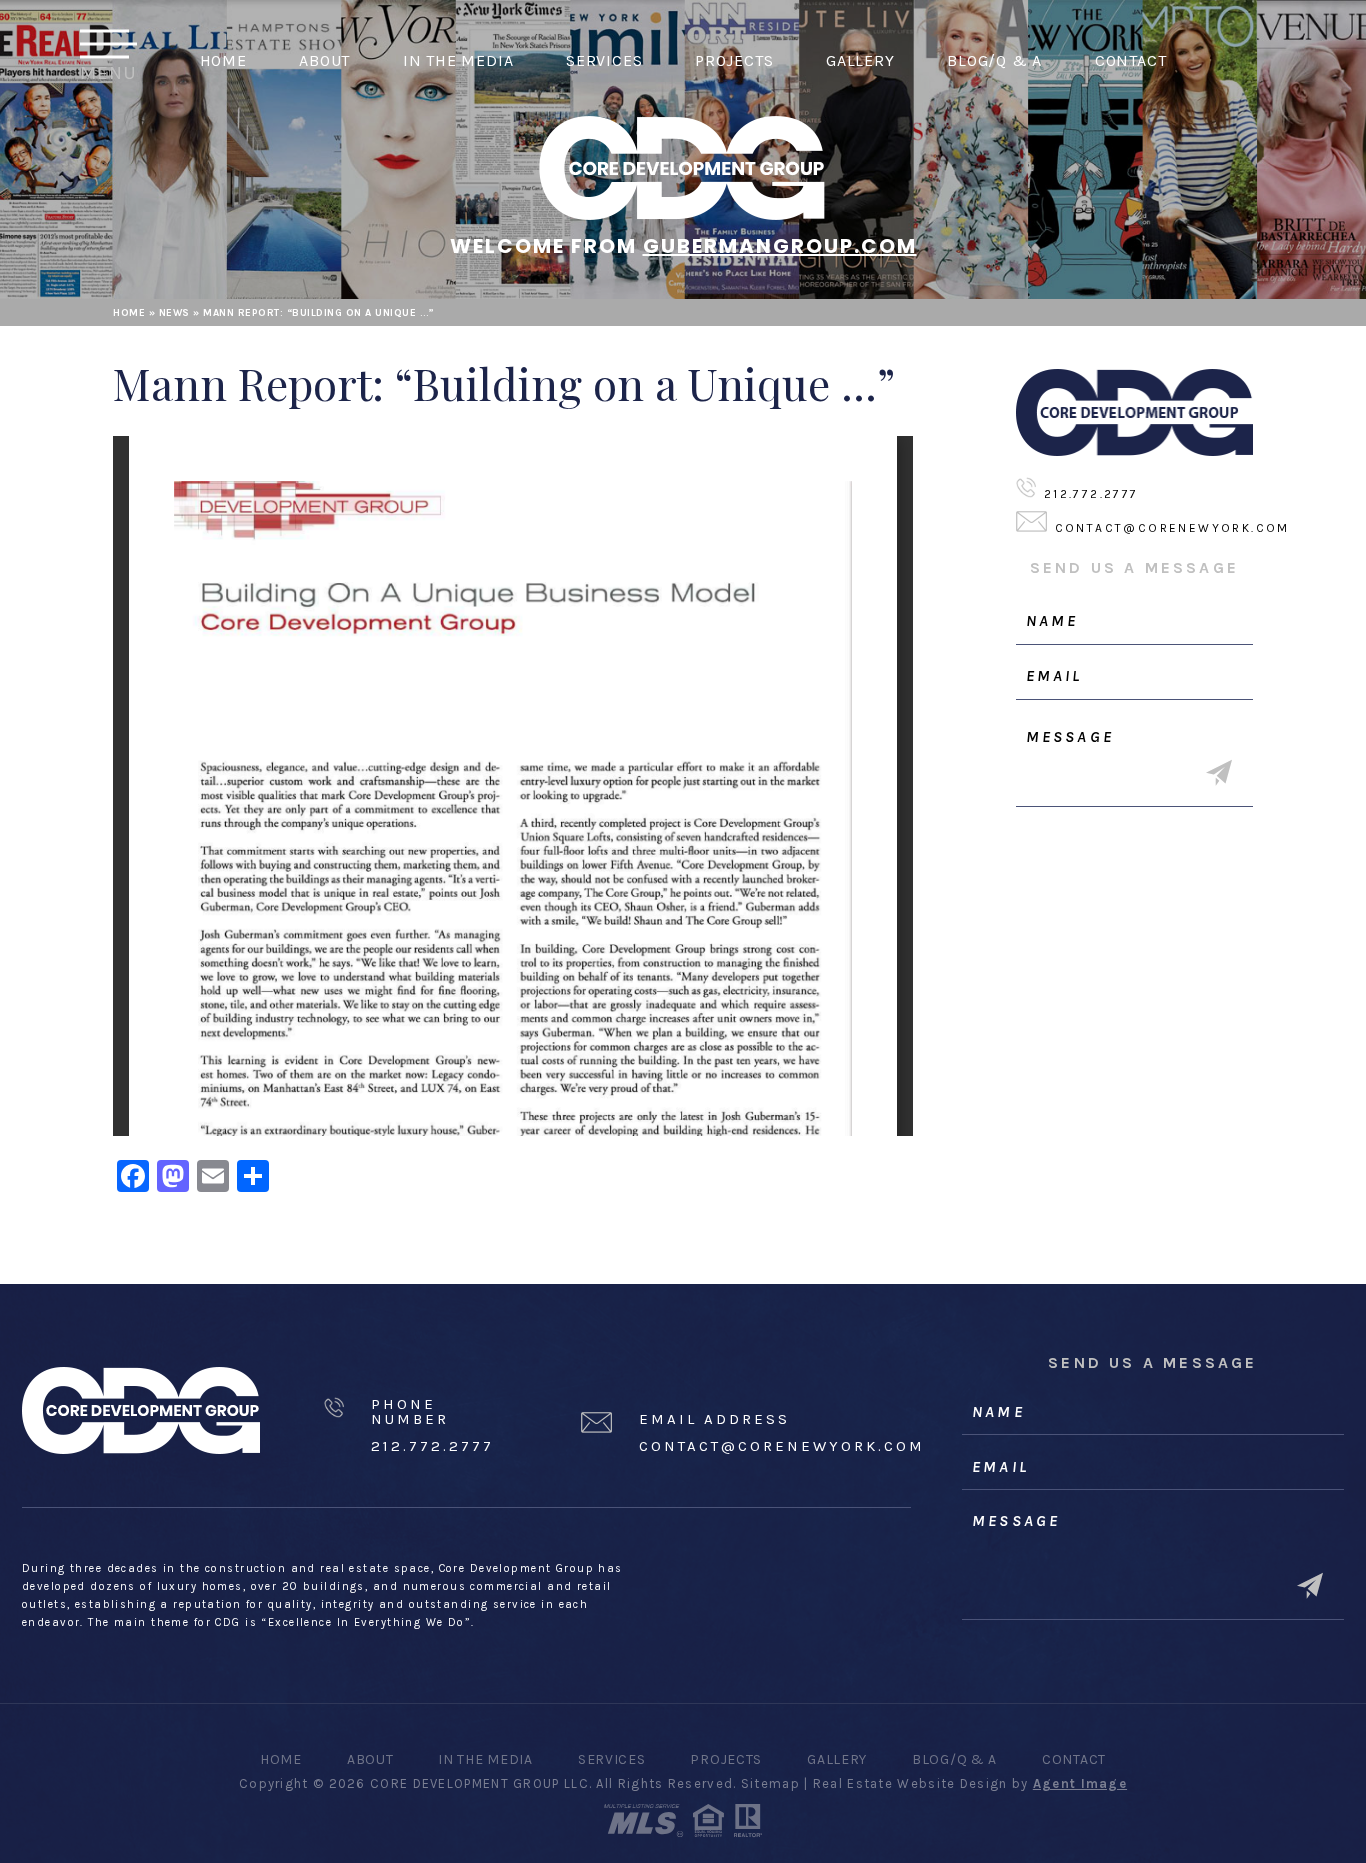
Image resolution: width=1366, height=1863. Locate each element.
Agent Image (1080, 1783)
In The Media (458, 60)
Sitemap (770, 1783)
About (324, 60)
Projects (734, 60)
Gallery (860, 60)
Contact (1131, 60)
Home (223, 60)
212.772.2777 (1091, 494)
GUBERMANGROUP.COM (780, 246)
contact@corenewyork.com (1172, 528)
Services (604, 60)
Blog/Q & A (994, 60)
